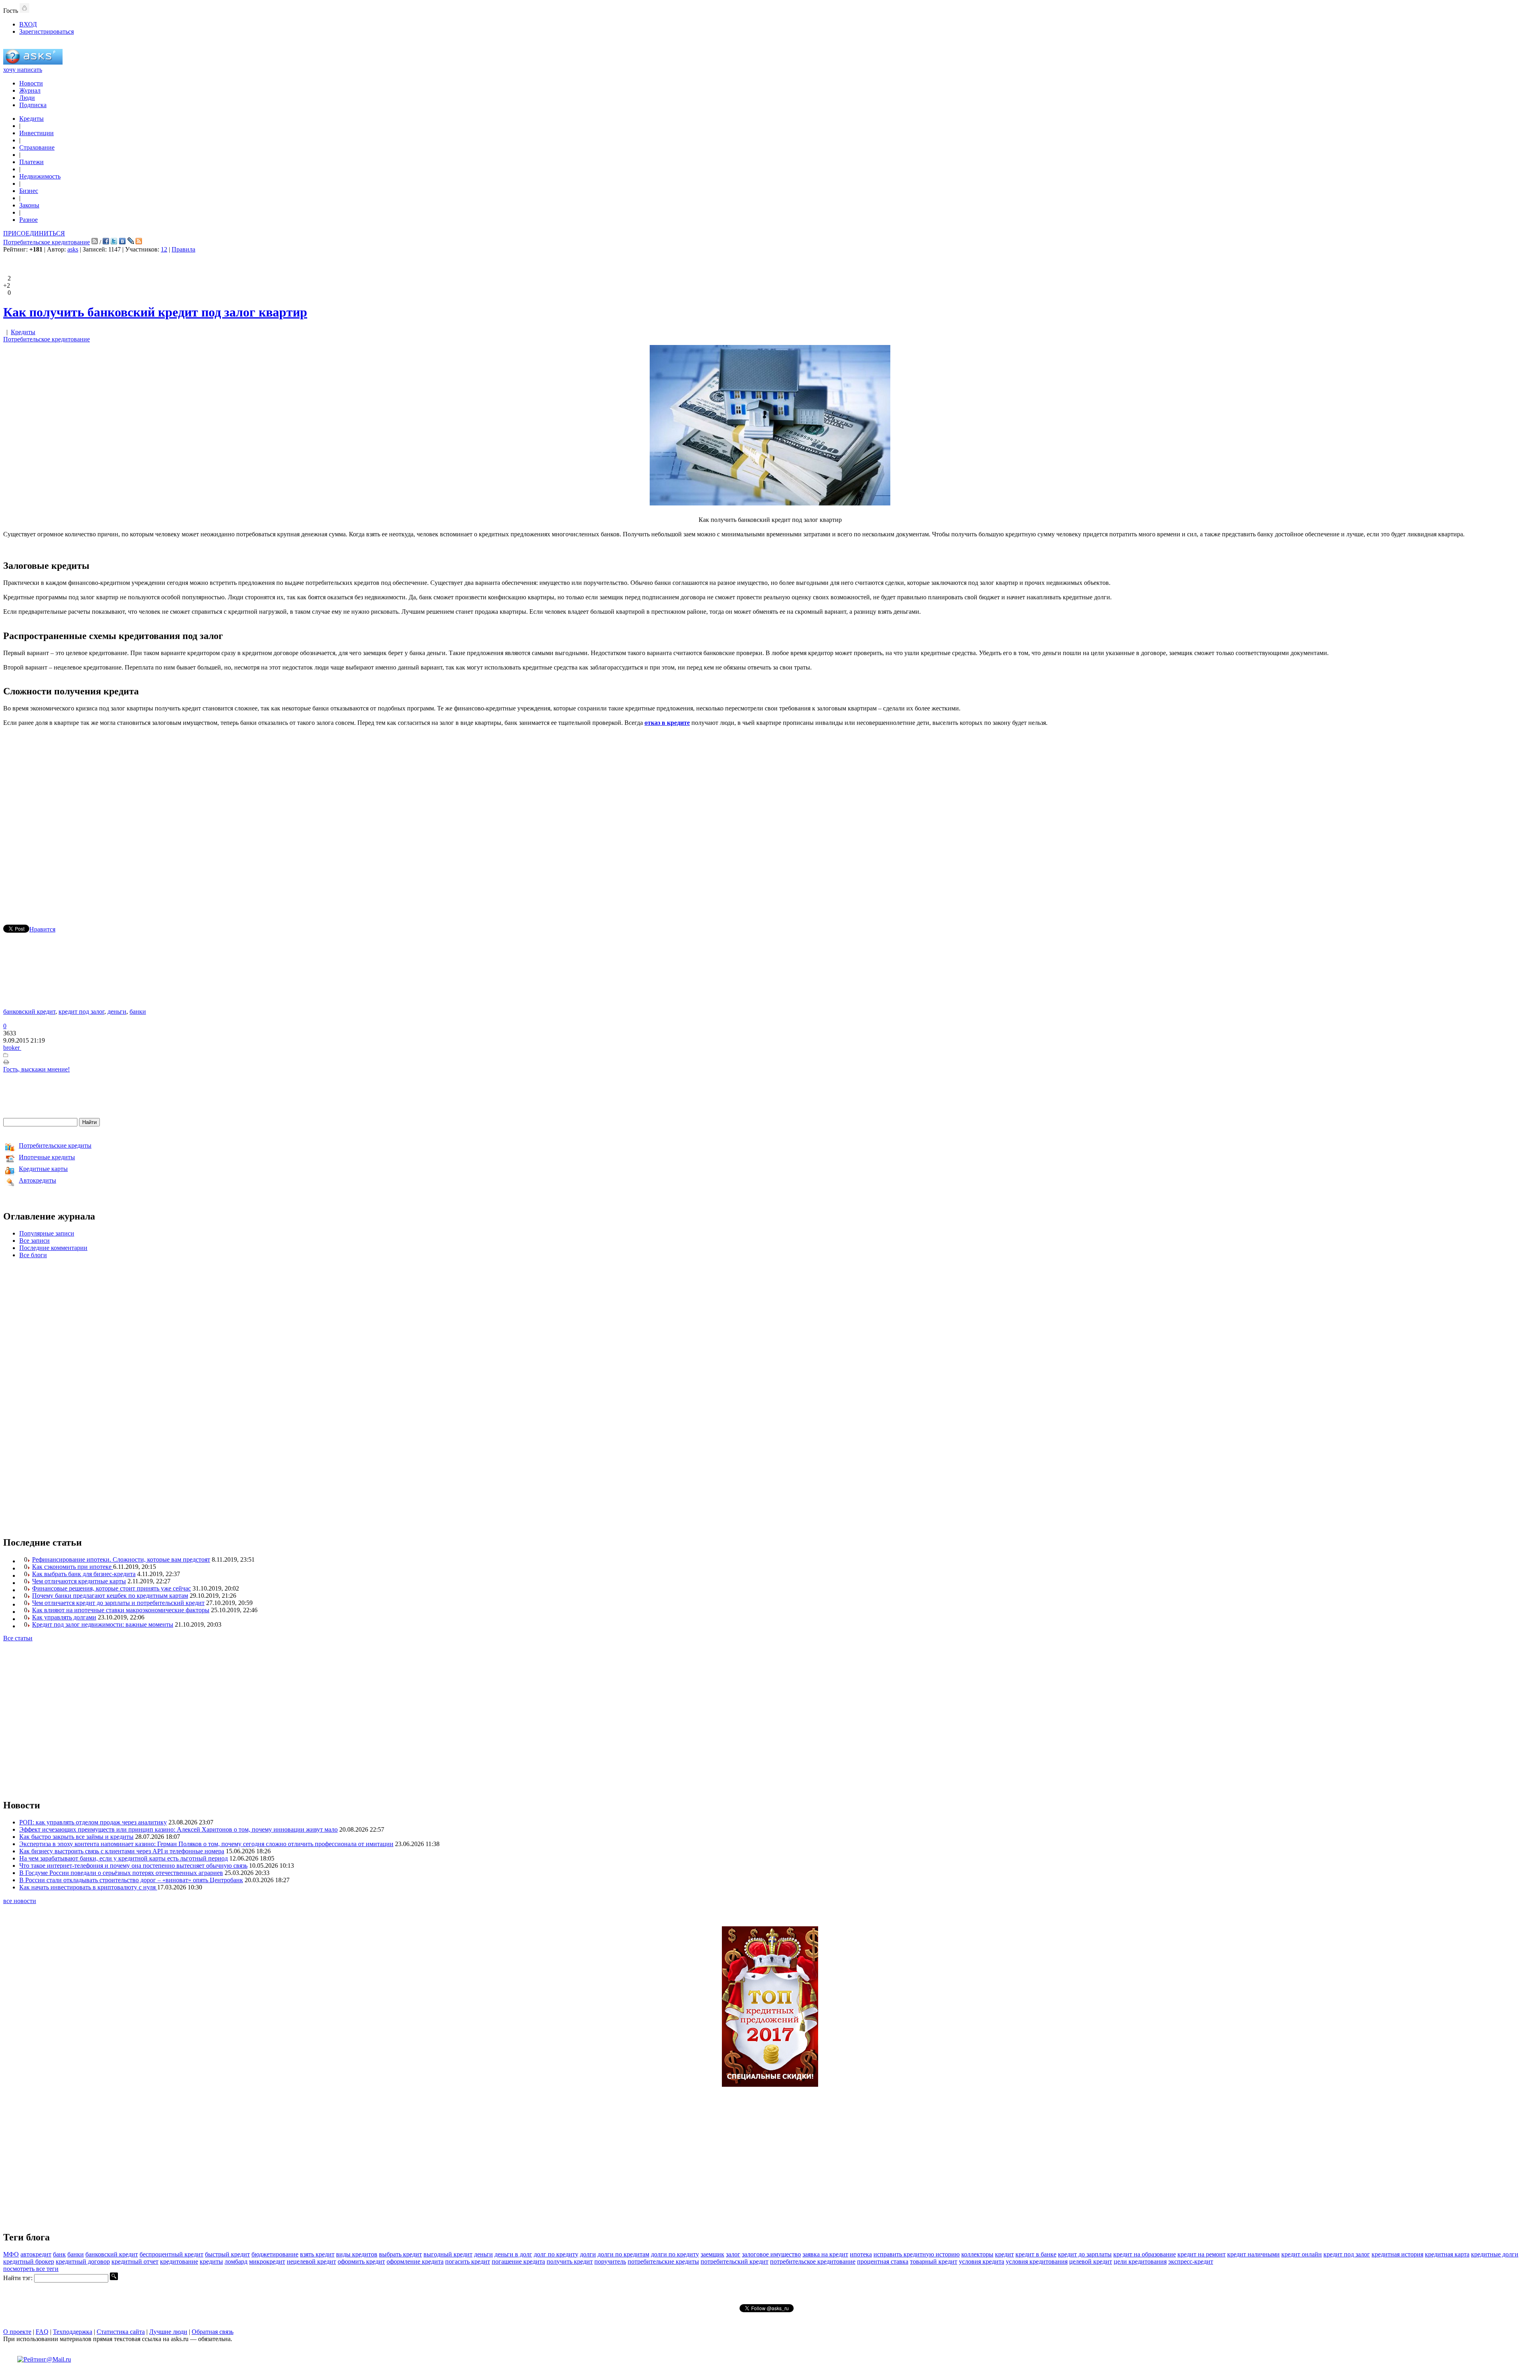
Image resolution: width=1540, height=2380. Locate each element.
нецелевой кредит (311, 2261)
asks (73, 249)
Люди (27, 98)
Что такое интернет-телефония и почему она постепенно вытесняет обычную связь (133, 1866)
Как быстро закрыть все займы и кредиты (76, 1837)
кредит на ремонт (1202, 2254)
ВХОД (28, 24)
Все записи (34, 1241)
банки (138, 1011)
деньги (117, 1011)
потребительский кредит (735, 2261)
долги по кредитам (623, 2254)
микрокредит (267, 2261)
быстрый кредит (227, 2254)
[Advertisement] (770, 814)
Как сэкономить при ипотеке (73, 1567)
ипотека (861, 2254)
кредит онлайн (1302, 2254)
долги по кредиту (675, 2254)
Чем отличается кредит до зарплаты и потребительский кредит (118, 1603)
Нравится (42, 929)
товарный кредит (934, 2261)
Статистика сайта (121, 2332)
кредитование (179, 2261)
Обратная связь (213, 2332)
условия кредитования (1037, 2261)
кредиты (211, 2261)
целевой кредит (1091, 2261)
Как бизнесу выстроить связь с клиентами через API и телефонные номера (122, 1851)
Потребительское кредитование (47, 242)
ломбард (236, 2261)
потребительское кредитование (813, 2261)
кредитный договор (83, 2261)
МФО (11, 2254)
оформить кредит (361, 2261)
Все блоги (33, 1255)
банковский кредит (29, 1011)
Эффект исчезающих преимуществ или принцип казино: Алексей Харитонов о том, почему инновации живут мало (178, 1829)
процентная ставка (883, 2261)
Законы (29, 205)
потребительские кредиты (663, 2261)
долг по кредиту (556, 2254)
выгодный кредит (448, 2254)
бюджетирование (275, 2254)
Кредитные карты (43, 1169)
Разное (28, 220)
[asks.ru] (33, 62)
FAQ (42, 2332)
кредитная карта (1447, 2254)
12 (164, 249)
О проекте (17, 2332)
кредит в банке (1036, 2254)
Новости (31, 83)
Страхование (37, 147)
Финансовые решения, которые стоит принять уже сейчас (111, 1588)
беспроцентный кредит (171, 2254)
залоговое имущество (771, 2254)
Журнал (30, 90)
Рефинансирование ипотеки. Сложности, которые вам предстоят (121, 1559)
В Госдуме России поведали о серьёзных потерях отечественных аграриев (121, 1873)
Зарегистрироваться (47, 31)
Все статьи (18, 1638)
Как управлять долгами (64, 1617)
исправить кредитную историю (917, 2254)
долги (588, 2254)
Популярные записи (47, 1233)
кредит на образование (1145, 2254)
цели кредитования (1140, 2261)
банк (59, 2254)
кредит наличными (1253, 2254)
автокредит (36, 2254)
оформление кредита (415, 2261)
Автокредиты (37, 1180)
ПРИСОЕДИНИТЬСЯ (34, 233)
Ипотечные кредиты (47, 1157)
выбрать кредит (400, 2254)
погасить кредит (468, 2261)
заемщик (712, 2254)
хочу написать (23, 70)
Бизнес (29, 191)
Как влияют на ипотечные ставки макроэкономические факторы (121, 1610)
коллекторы (977, 2254)
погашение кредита (518, 2261)
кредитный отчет (135, 2261)
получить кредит (570, 2261)
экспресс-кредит (1191, 2261)
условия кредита (982, 2261)
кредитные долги (1495, 2254)
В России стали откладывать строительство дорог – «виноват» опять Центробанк (131, 1880)
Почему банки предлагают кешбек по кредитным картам (110, 1596)
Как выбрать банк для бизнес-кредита (84, 1574)
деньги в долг (513, 2254)
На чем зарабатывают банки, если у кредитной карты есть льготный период (124, 1858)
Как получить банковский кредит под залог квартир (155, 312)
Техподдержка (73, 2332)
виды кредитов (357, 2254)
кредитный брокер (29, 2261)
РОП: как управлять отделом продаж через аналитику (93, 1822)
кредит (1004, 2254)
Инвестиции (36, 133)
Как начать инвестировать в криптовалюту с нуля (88, 1887)
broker (12, 1048)
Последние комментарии (53, 1248)
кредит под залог (81, 1011)
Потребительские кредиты (55, 1145)
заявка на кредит (825, 2254)
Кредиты (31, 119)
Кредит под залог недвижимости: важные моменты (103, 1624)
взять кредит (317, 2254)
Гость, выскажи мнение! (36, 1069)
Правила (183, 249)
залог (733, 2254)
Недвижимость (40, 176)
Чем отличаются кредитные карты (79, 1581)
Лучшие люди (168, 2332)
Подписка (33, 105)
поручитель (610, 2261)
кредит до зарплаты (1085, 2254)
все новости (20, 1901)
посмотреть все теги (31, 2269)
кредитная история (1397, 2254)
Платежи (31, 162)
